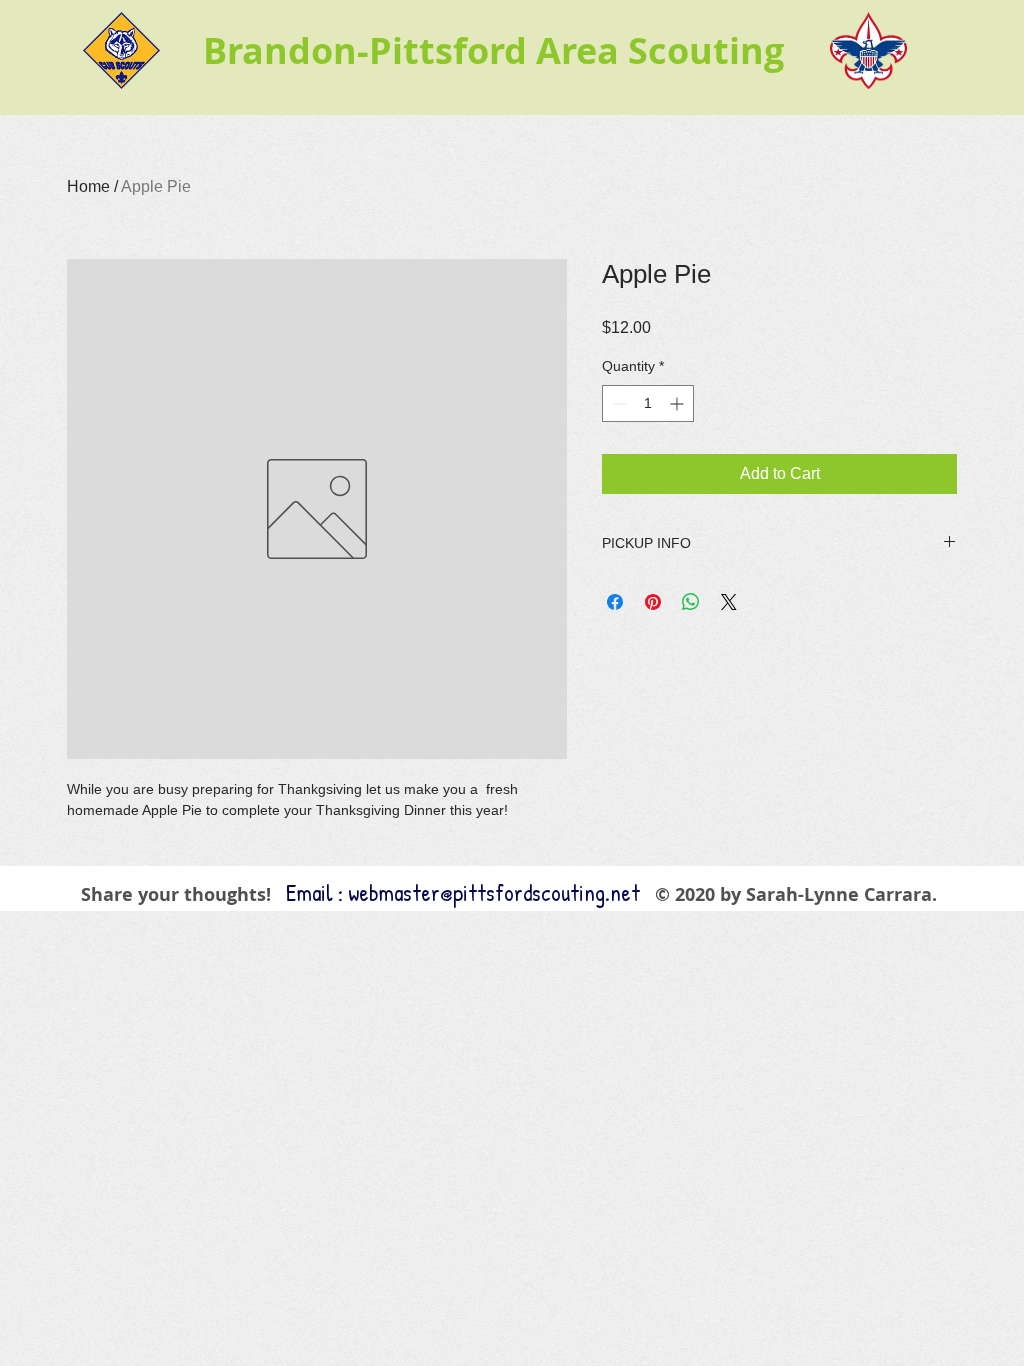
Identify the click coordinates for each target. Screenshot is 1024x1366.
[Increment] (678, 403)
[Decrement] (617, 403)
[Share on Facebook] (615, 602)
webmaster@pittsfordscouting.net (494, 892)
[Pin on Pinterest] (653, 602)
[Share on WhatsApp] (691, 602)
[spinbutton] (648, 403)
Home (88, 186)
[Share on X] (729, 602)
